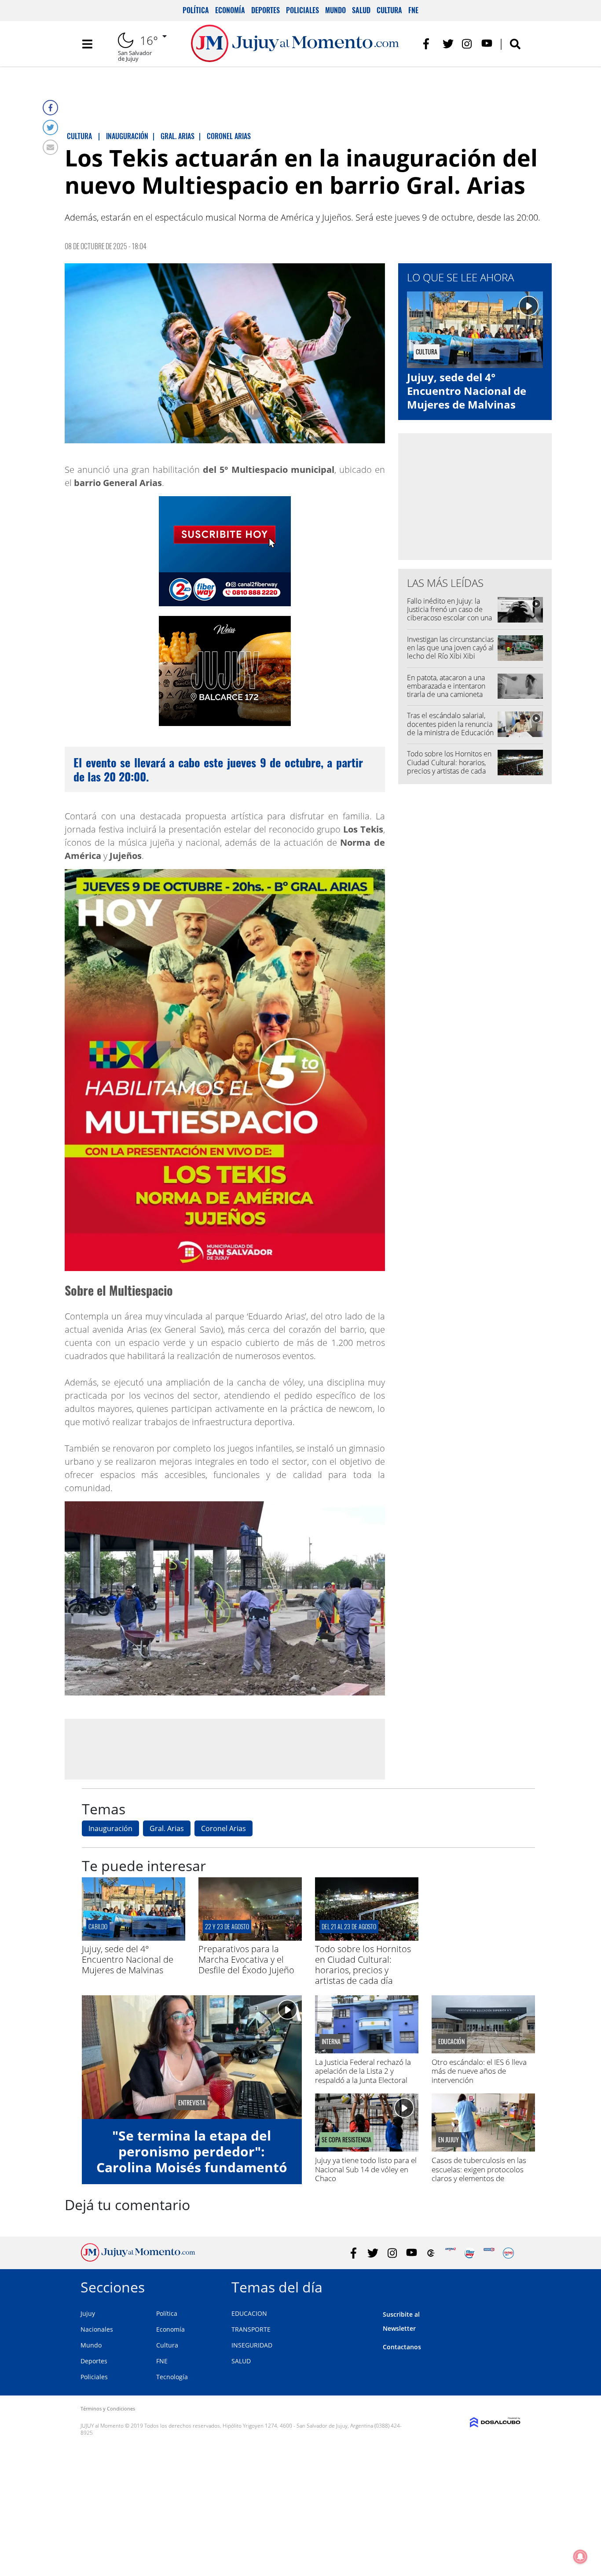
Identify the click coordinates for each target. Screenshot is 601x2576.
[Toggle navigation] (87, 44)
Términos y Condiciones (108, 2408)
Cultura (389, 10)
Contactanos (402, 2347)
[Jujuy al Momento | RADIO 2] (489, 2253)
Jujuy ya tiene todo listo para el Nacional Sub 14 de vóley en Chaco (366, 2169)
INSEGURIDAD (252, 2345)
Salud (361, 10)
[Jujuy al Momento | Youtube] (487, 44)
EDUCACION (249, 2313)
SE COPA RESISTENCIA (346, 2140)
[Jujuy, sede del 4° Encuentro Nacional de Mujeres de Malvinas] (134, 1938)
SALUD (241, 2361)
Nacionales (97, 2329)
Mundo (335, 10)
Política (196, 10)
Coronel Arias (224, 1828)
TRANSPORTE (251, 2329)
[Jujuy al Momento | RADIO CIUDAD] (508, 2253)
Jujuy (88, 2313)
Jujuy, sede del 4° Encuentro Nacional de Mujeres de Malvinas (467, 391)
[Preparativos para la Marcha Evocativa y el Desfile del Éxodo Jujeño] (250, 1938)
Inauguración (110, 1828)
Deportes (266, 10)
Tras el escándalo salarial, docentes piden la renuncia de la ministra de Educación (450, 724)
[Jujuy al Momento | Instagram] (467, 44)
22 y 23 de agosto (227, 1926)
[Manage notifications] (580, 2557)
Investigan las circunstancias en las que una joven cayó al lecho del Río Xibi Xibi (450, 648)
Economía (230, 10)
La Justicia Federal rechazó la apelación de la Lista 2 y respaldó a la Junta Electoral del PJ (363, 2075)
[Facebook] (50, 108)
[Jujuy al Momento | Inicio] (511, 2286)
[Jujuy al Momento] (138, 2259)
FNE (413, 10)
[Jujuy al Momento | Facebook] (429, 44)
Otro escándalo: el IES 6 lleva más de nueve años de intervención (479, 2071)
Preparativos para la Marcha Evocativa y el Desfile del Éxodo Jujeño (246, 1959)
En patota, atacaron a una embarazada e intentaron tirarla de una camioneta (446, 686)
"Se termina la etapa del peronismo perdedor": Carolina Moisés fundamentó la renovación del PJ (192, 2159)
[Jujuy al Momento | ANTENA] (450, 2253)
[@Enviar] (50, 147)
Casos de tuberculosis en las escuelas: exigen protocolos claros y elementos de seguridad (479, 2174)
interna (331, 2042)
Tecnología (172, 2377)
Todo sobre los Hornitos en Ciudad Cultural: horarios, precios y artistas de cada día (449, 767)
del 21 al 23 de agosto (349, 1926)
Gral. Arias (167, 1828)
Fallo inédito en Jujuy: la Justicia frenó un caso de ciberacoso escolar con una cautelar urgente (449, 614)
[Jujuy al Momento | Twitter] (448, 44)
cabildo (98, 1926)
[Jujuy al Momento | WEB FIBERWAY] (470, 2253)
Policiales (302, 10)
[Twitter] (50, 127)
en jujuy (449, 2140)
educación (451, 2042)
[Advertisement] (225, 1749)
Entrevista (192, 2103)
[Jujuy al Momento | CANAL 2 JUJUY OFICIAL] (431, 2253)
